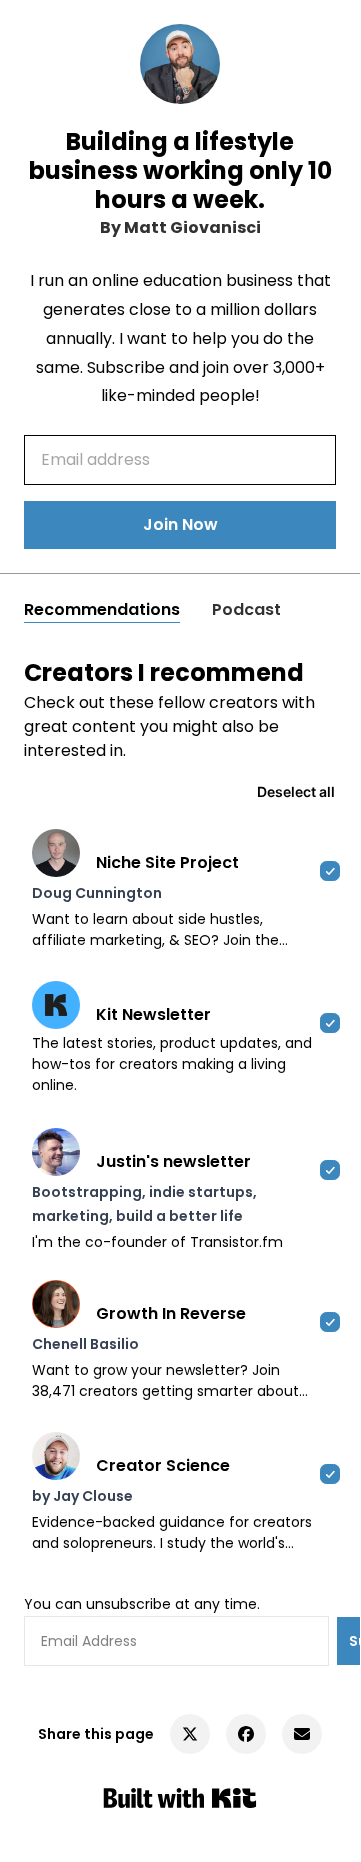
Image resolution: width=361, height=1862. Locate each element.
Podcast (246, 609)
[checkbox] (180, 889)
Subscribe (355, 1641)
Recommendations (102, 609)
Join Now (180, 524)
